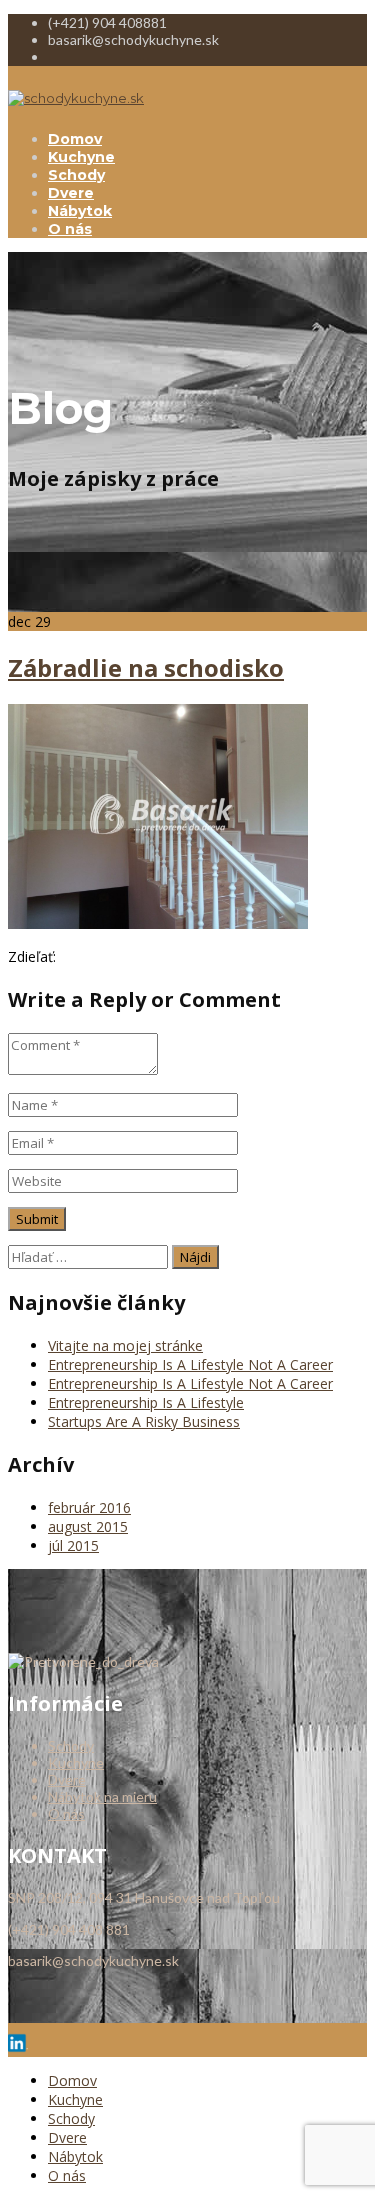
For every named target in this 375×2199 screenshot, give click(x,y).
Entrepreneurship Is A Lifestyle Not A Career (190, 1364)
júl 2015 (73, 1545)
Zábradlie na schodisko (146, 667)
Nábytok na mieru (102, 1796)
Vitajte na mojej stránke (125, 1345)
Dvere (71, 193)
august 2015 (88, 1526)
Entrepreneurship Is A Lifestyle (146, 1402)
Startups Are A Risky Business (144, 1421)
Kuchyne (81, 157)
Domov (75, 139)
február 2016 (89, 1507)
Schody (76, 175)
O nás (70, 229)
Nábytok (80, 211)
